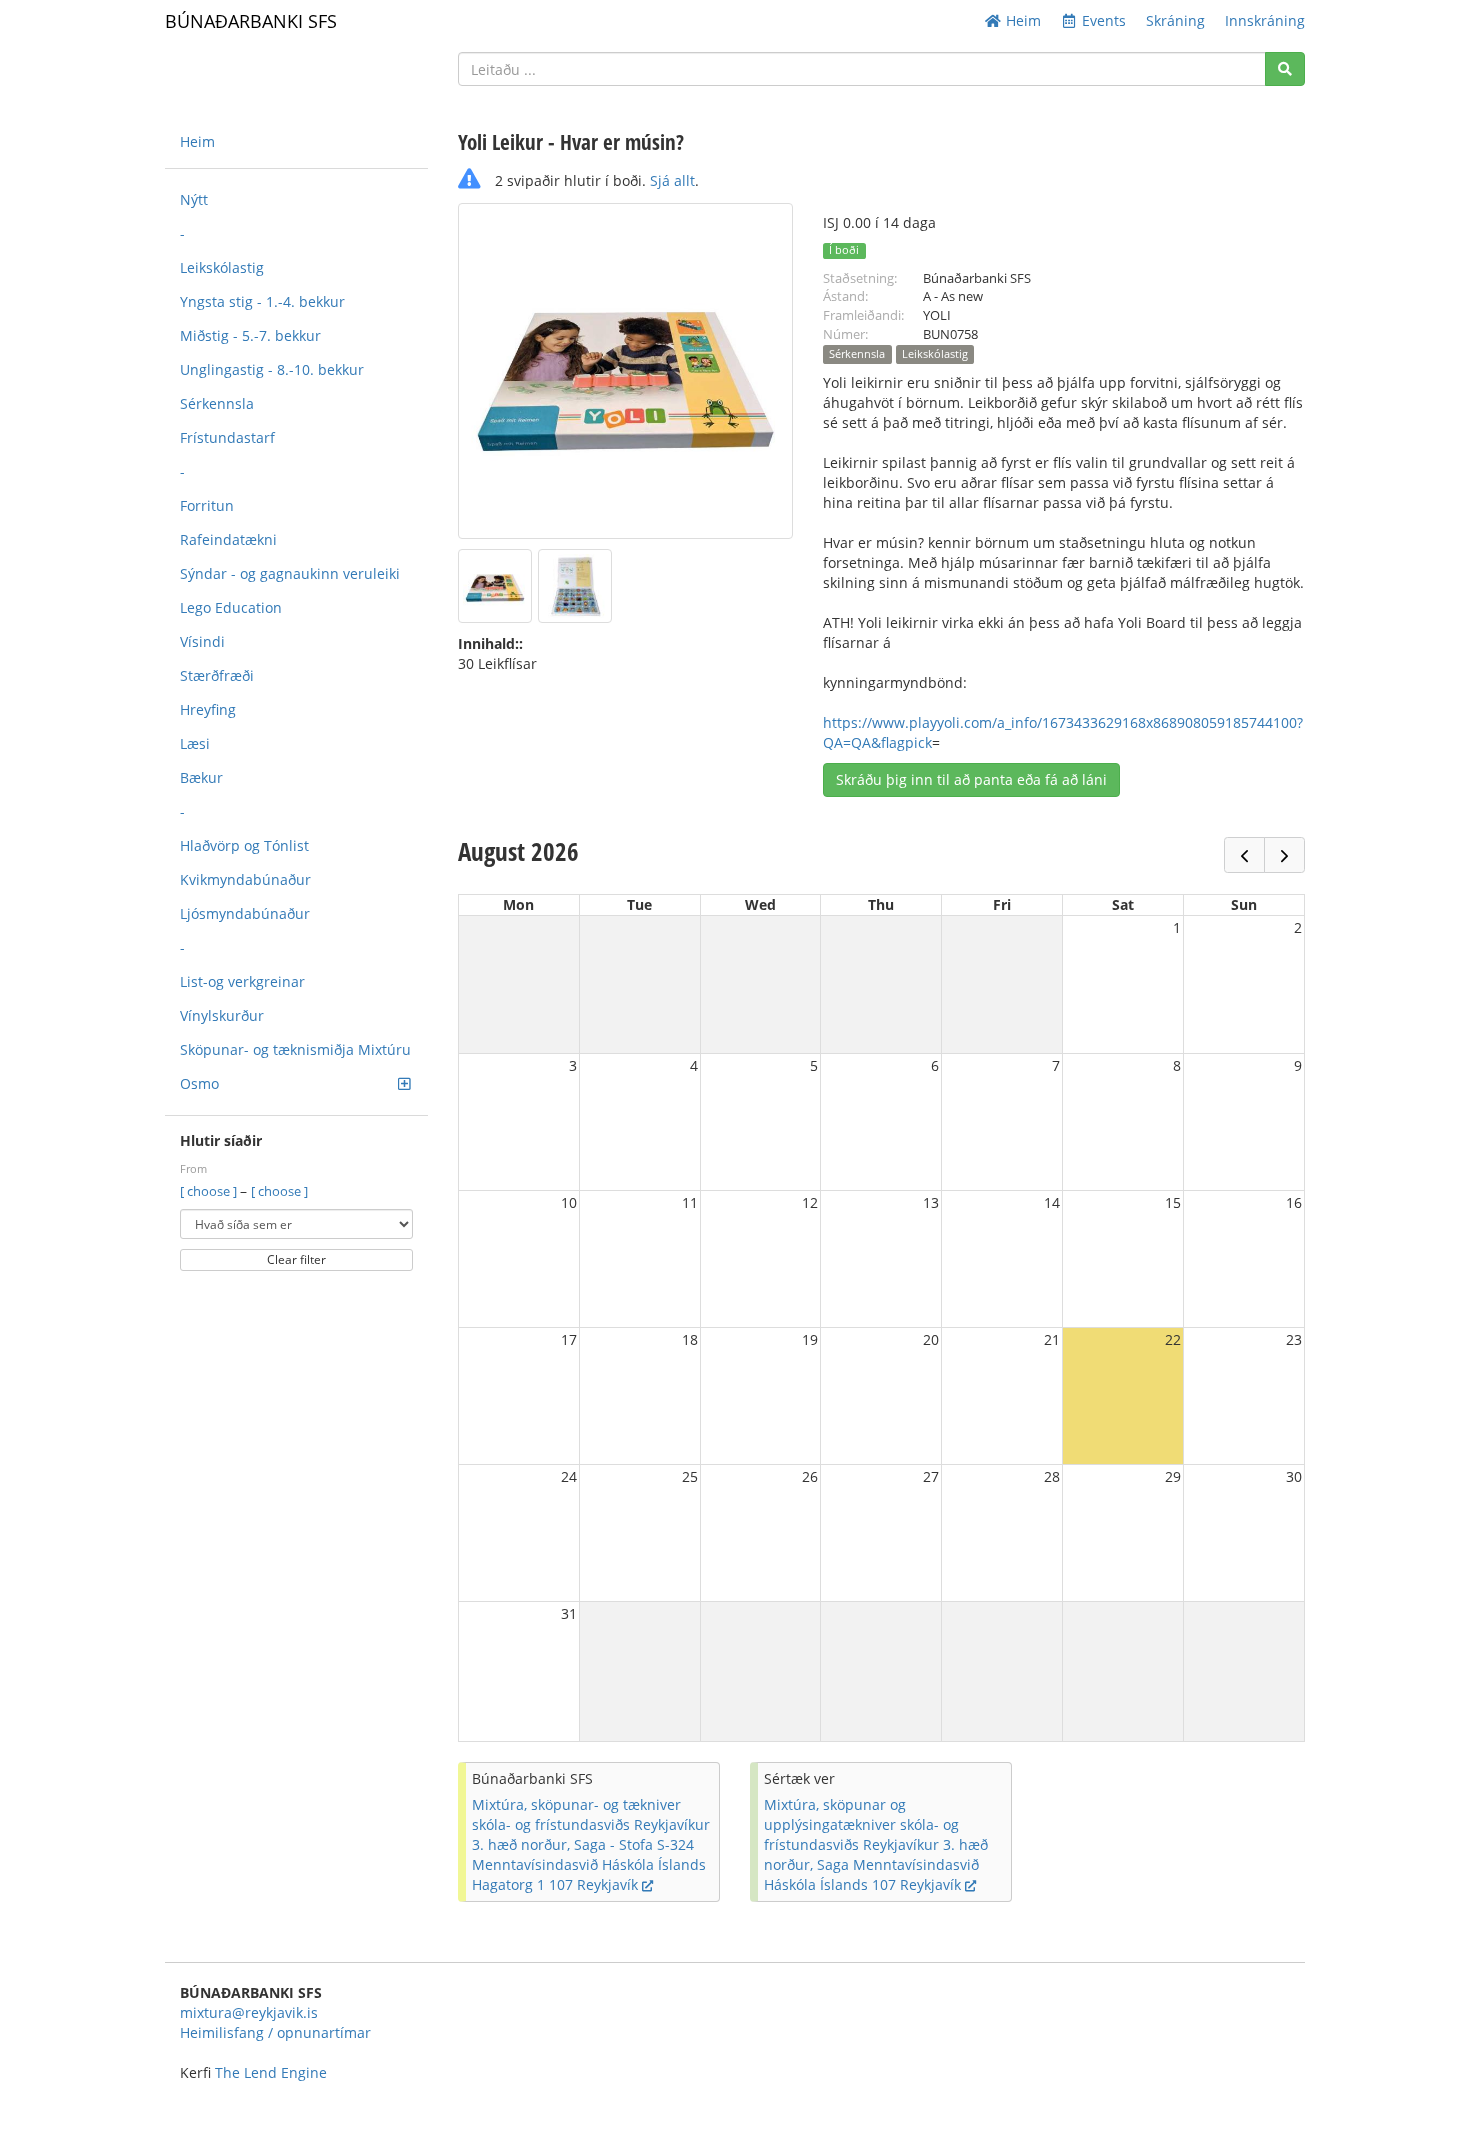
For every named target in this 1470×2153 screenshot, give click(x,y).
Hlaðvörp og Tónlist (244, 845)
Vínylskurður (222, 1015)
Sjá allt (672, 180)
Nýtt (194, 199)
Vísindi (202, 641)
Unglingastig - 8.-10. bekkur (272, 369)
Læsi (195, 743)
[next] (1284, 855)
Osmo (199, 1083)
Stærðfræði (217, 675)
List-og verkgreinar (242, 981)
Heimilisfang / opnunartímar (275, 2032)
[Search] (1285, 69)
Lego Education (231, 607)
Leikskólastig (222, 267)
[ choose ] (210, 1191)
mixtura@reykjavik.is (249, 2012)
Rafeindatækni (228, 539)
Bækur (201, 777)
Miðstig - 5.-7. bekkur (250, 335)
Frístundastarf (227, 437)
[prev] (1244, 855)
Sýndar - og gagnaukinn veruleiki (290, 573)
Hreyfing (208, 709)
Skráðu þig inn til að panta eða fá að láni (971, 779)
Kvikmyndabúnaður (245, 879)
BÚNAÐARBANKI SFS (251, 21)
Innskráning (1265, 20)
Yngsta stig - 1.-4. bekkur (262, 301)
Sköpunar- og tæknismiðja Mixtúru (295, 1049)
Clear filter (296, 1259)
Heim (1021, 20)
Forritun (207, 505)
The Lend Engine (271, 2072)
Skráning (1175, 20)
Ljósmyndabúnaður (245, 913)
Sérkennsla (217, 403)
